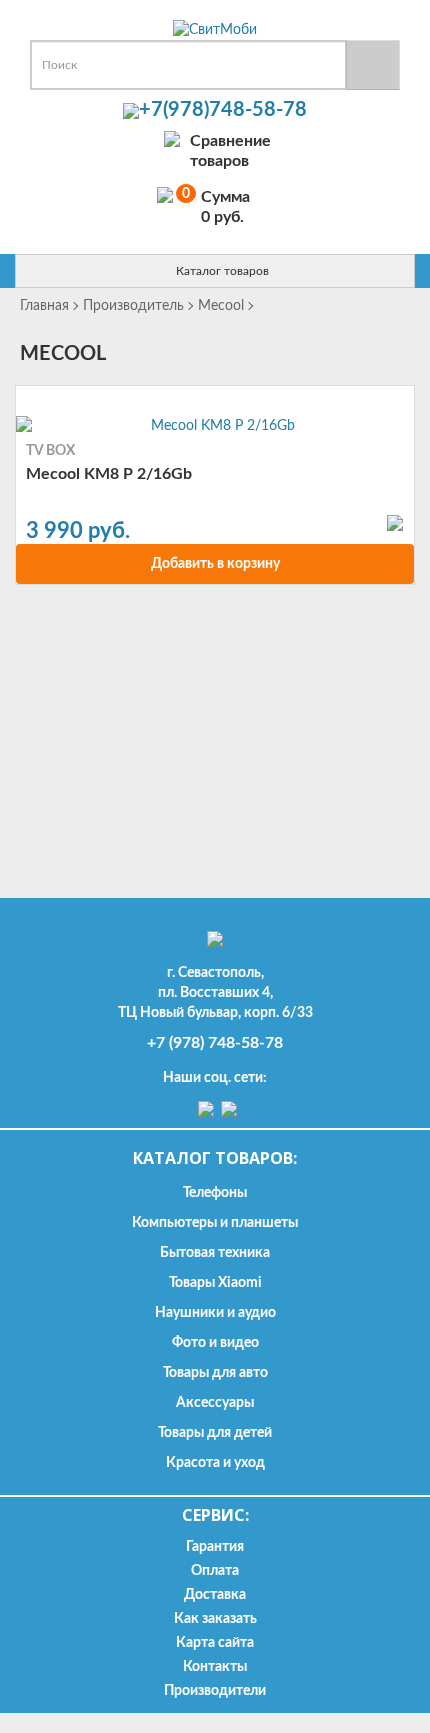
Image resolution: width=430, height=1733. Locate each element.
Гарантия (215, 1547)
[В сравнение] (395, 522)
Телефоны (215, 1193)
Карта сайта (215, 1643)
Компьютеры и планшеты (215, 1223)
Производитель (133, 306)
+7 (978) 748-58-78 (215, 1043)
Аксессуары (215, 1403)
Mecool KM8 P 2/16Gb (109, 474)
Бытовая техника (215, 1253)
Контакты (215, 1667)
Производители (215, 1691)
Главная (44, 306)
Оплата (215, 1571)
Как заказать (215, 1619)
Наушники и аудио (215, 1313)
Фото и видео (215, 1343)
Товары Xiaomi (215, 1283)
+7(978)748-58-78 (223, 110)
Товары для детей (215, 1433)
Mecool (221, 306)
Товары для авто (215, 1373)
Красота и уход (215, 1463)
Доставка (215, 1595)
